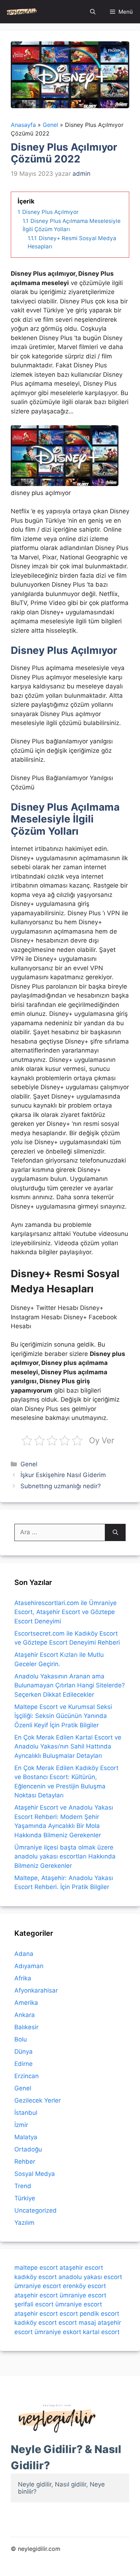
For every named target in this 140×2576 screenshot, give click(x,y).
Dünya (24, 2052)
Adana (24, 1954)
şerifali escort (34, 2304)
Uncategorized (36, 2210)
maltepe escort (36, 2268)
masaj (87, 2323)
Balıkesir (26, 2027)
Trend (23, 2186)
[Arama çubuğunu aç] (93, 12)
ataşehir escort (81, 2268)
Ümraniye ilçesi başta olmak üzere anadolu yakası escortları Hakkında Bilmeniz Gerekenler (65, 1857)
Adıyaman (29, 1966)
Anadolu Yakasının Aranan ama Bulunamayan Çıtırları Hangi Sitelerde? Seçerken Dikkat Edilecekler (70, 1685)
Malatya (26, 2137)
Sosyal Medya (35, 2174)
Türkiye (25, 2198)
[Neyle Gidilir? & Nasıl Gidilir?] (22, 12)
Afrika (23, 1978)
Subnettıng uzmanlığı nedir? (61, 1486)
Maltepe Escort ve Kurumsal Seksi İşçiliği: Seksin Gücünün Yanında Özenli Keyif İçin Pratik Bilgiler (63, 1716)
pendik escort (99, 2314)
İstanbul (26, 2113)
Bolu (21, 2039)
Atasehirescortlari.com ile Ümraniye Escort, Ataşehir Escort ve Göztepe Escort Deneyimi (66, 1612)
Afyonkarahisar (36, 1990)
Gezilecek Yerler (38, 2100)
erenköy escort (84, 2286)
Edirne (24, 2064)
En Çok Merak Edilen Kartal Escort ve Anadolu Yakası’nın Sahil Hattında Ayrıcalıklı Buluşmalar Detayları (68, 1747)
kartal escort (101, 2332)
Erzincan (27, 2076)
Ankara (25, 2015)
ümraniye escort (38, 2286)
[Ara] (115, 1532)
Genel (29, 1464)
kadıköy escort (36, 2277)
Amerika (26, 2003)
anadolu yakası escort (90, 2277)
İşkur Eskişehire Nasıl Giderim (63, 1475)
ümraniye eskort (58, 2332)
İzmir (21, 2125)
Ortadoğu (28, 2149)
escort (69, 2314)
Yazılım (24, 2223)
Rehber (25, 2162)
